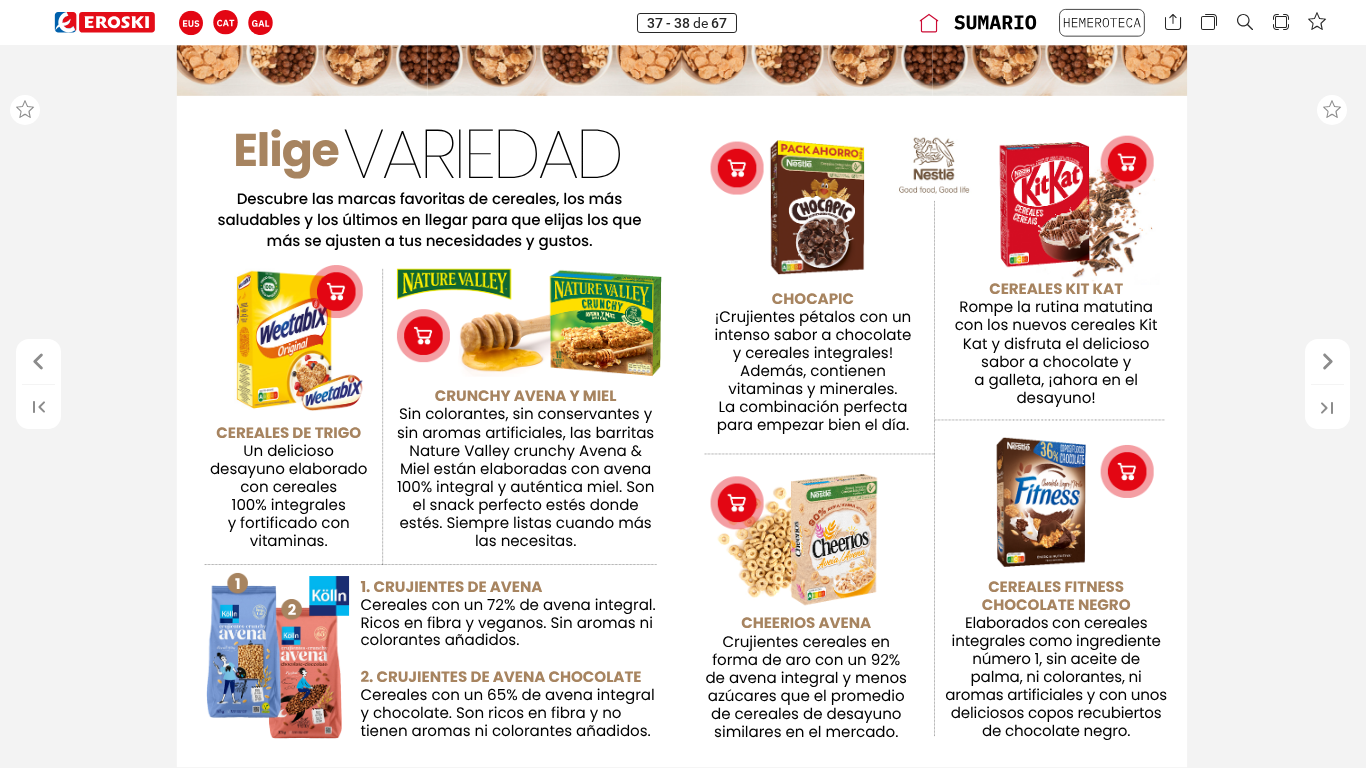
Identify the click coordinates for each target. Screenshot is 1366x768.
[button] (191, 22)
